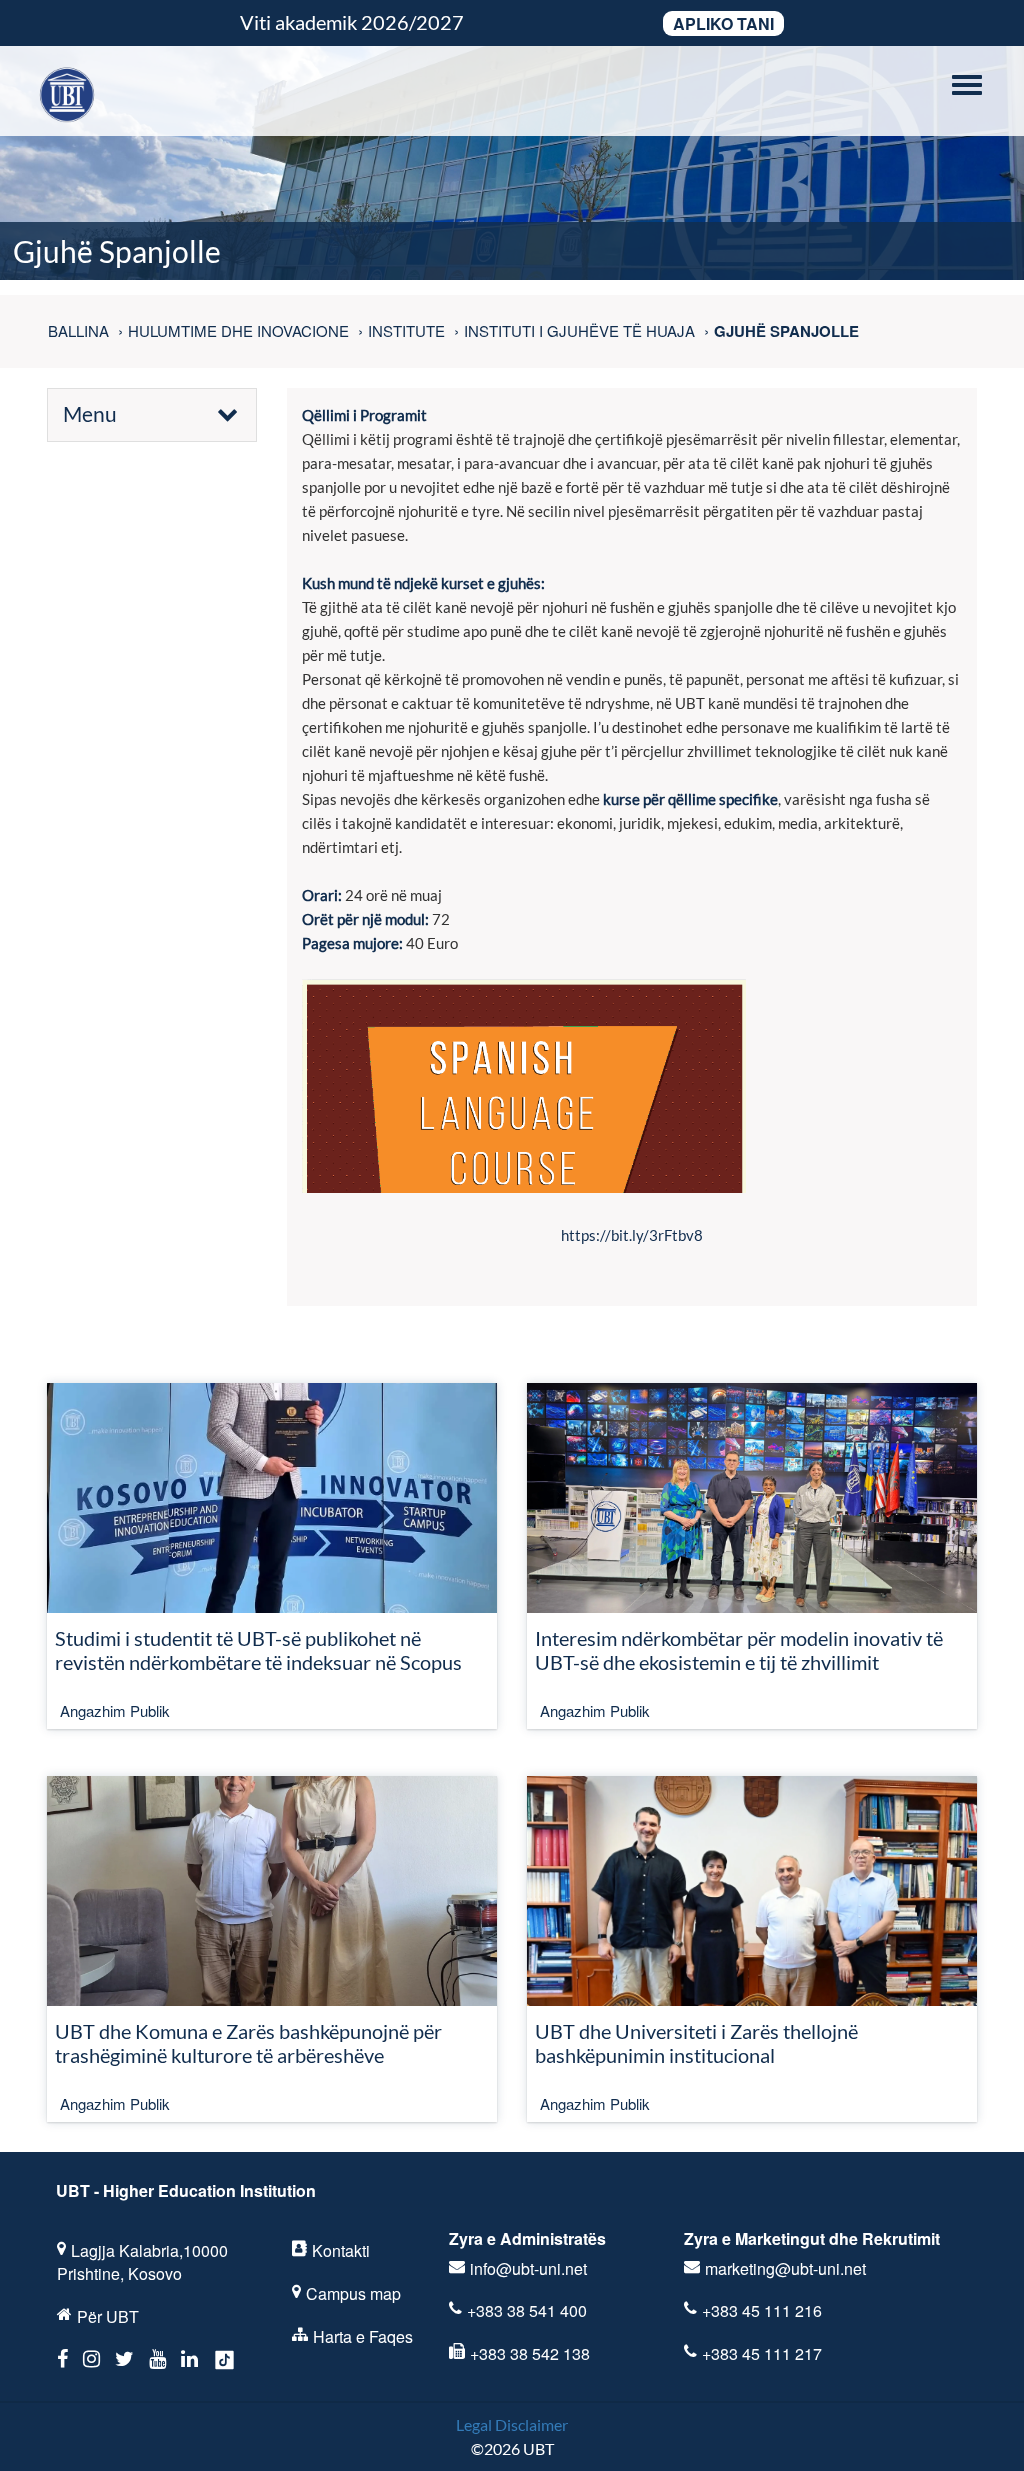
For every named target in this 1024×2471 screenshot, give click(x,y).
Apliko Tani (723, 23)
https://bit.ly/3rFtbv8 (632, 1235)
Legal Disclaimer (512, 2424)
